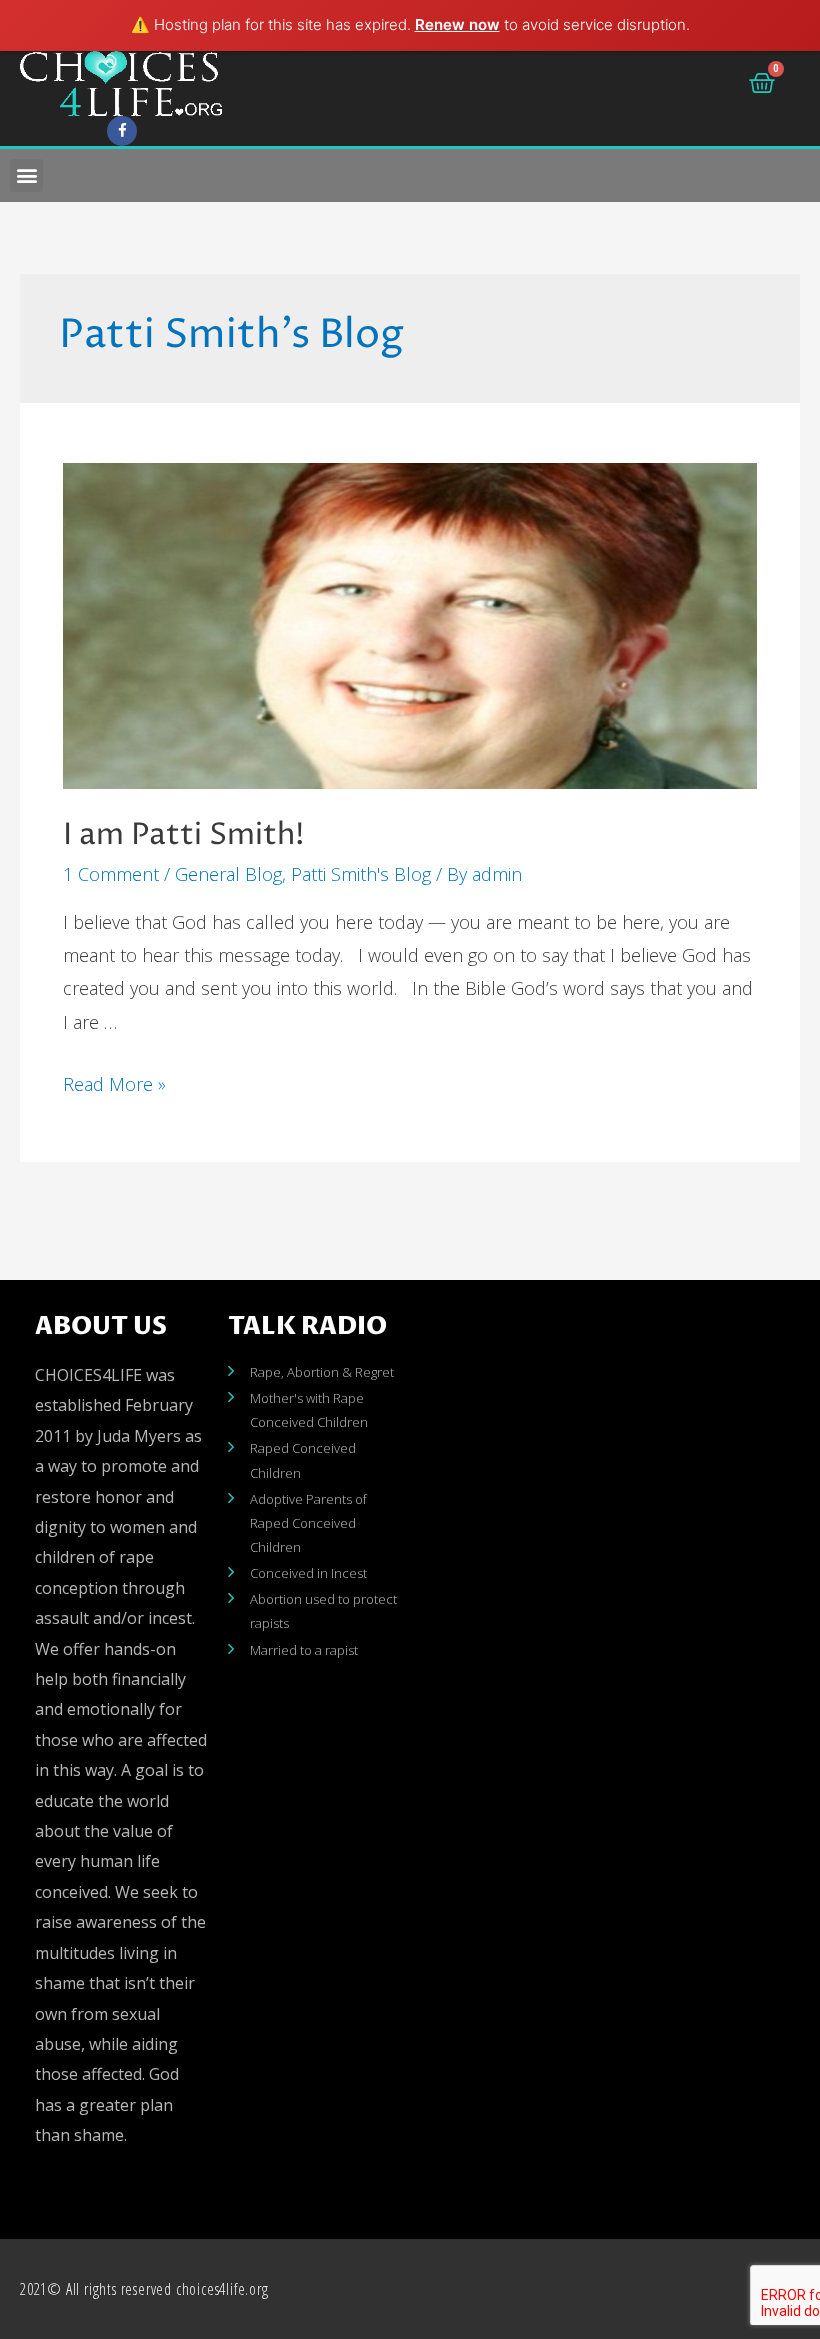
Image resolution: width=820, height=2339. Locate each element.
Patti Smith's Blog (361, 874)
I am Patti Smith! (184, 835)
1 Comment (111, 874)
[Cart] (762, 83)
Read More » (114, 1084)
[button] (26, 175)
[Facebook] (122, 131)
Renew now (457, 24)
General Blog (228, 874)
